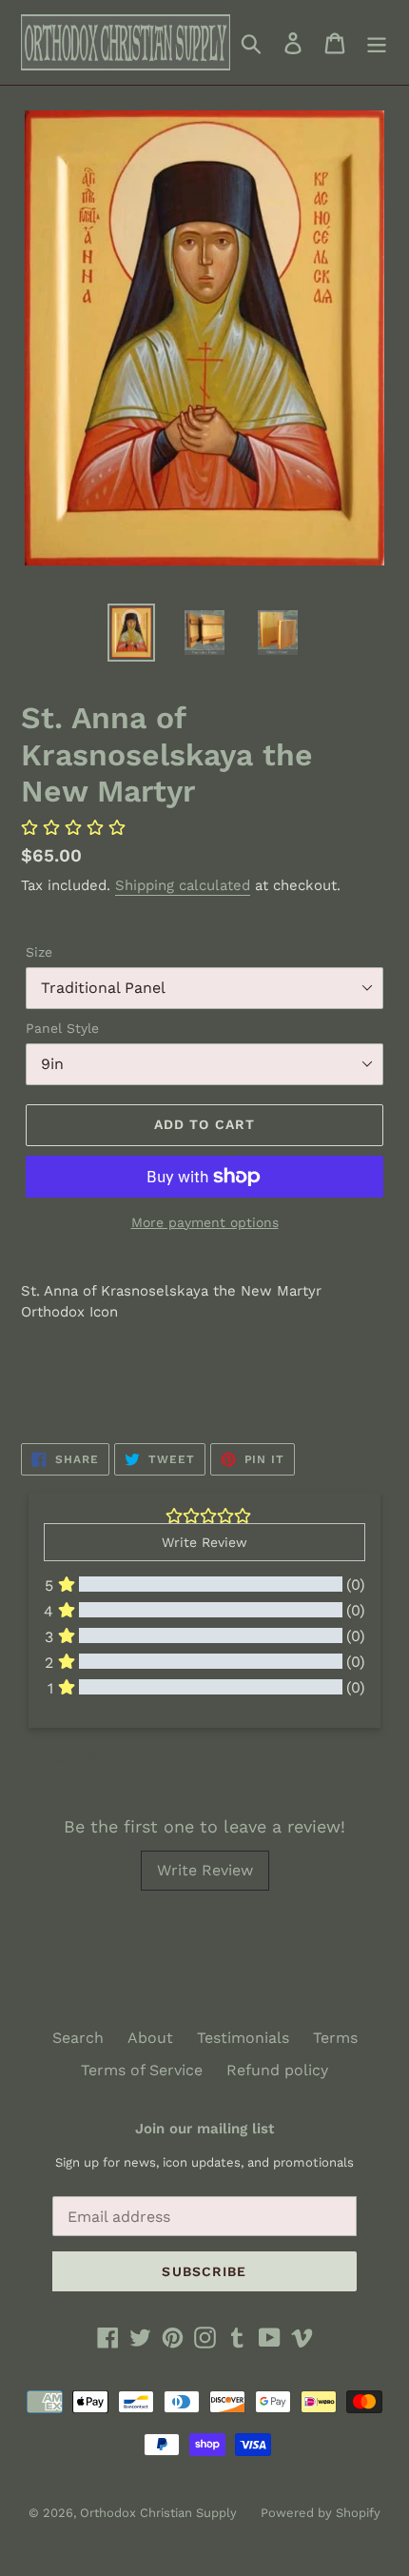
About (150, 2038)
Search (78, 2038)
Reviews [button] (67, 1757)
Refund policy (277, 2070)
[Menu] (377, 42)
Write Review (205, 1870)
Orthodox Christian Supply (158, 2513)
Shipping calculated (183, 885)
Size (39, 952)
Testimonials (243, 2038)
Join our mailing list (204, 2129)
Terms (335, 2038)
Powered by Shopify (321, 2513)
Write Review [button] (204, 1542)
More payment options (205, 1222)
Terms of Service (142, 2070)
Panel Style (62, 1028)
